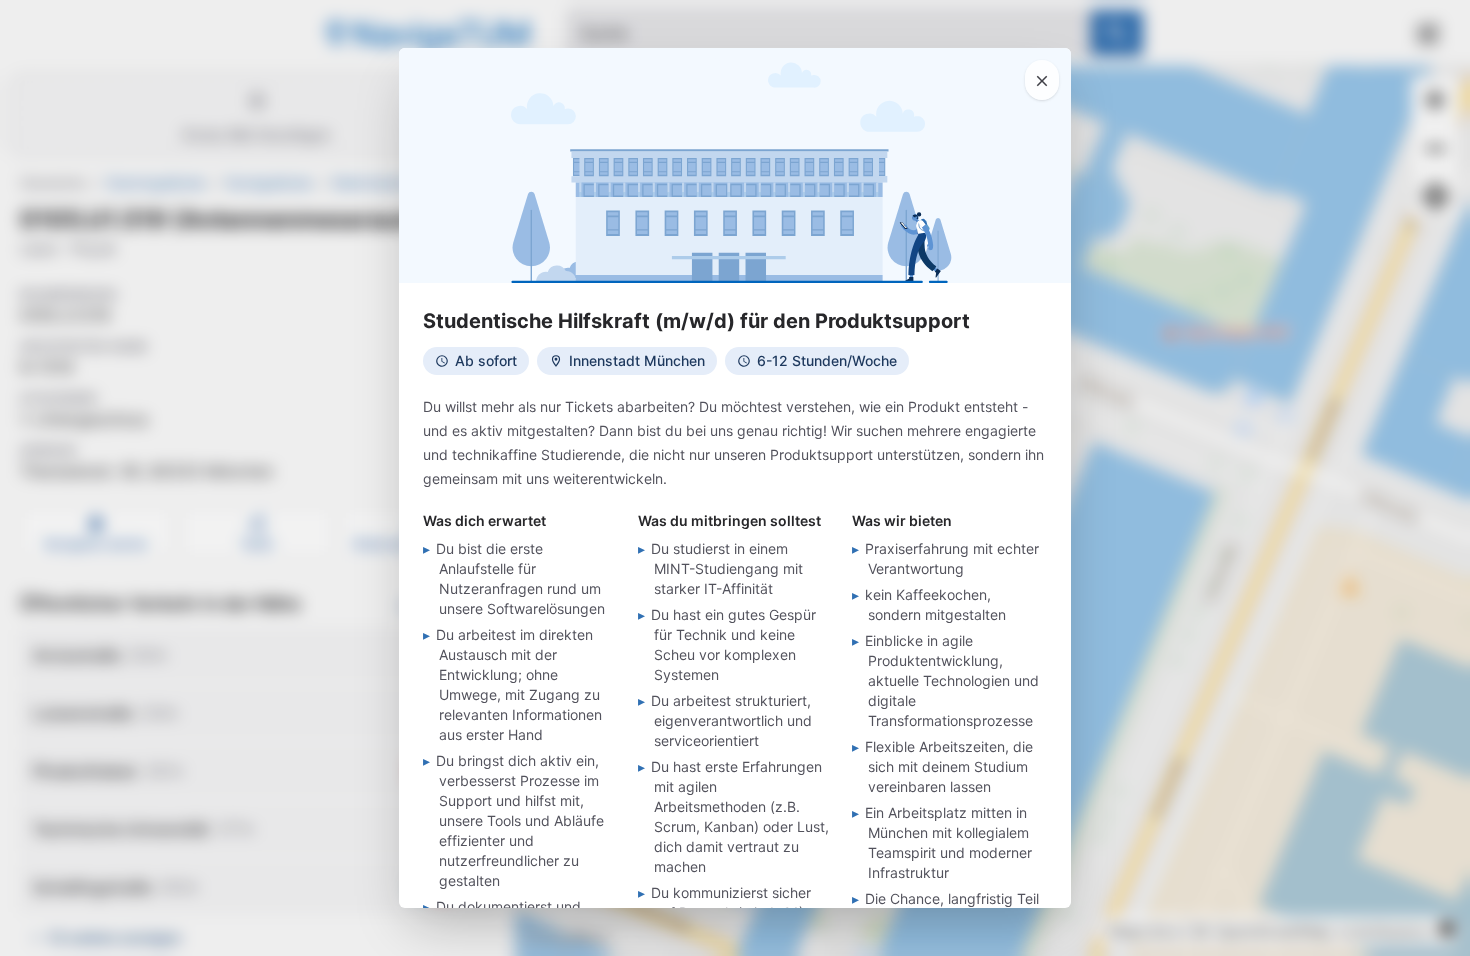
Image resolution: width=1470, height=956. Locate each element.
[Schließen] (1042, 80)
